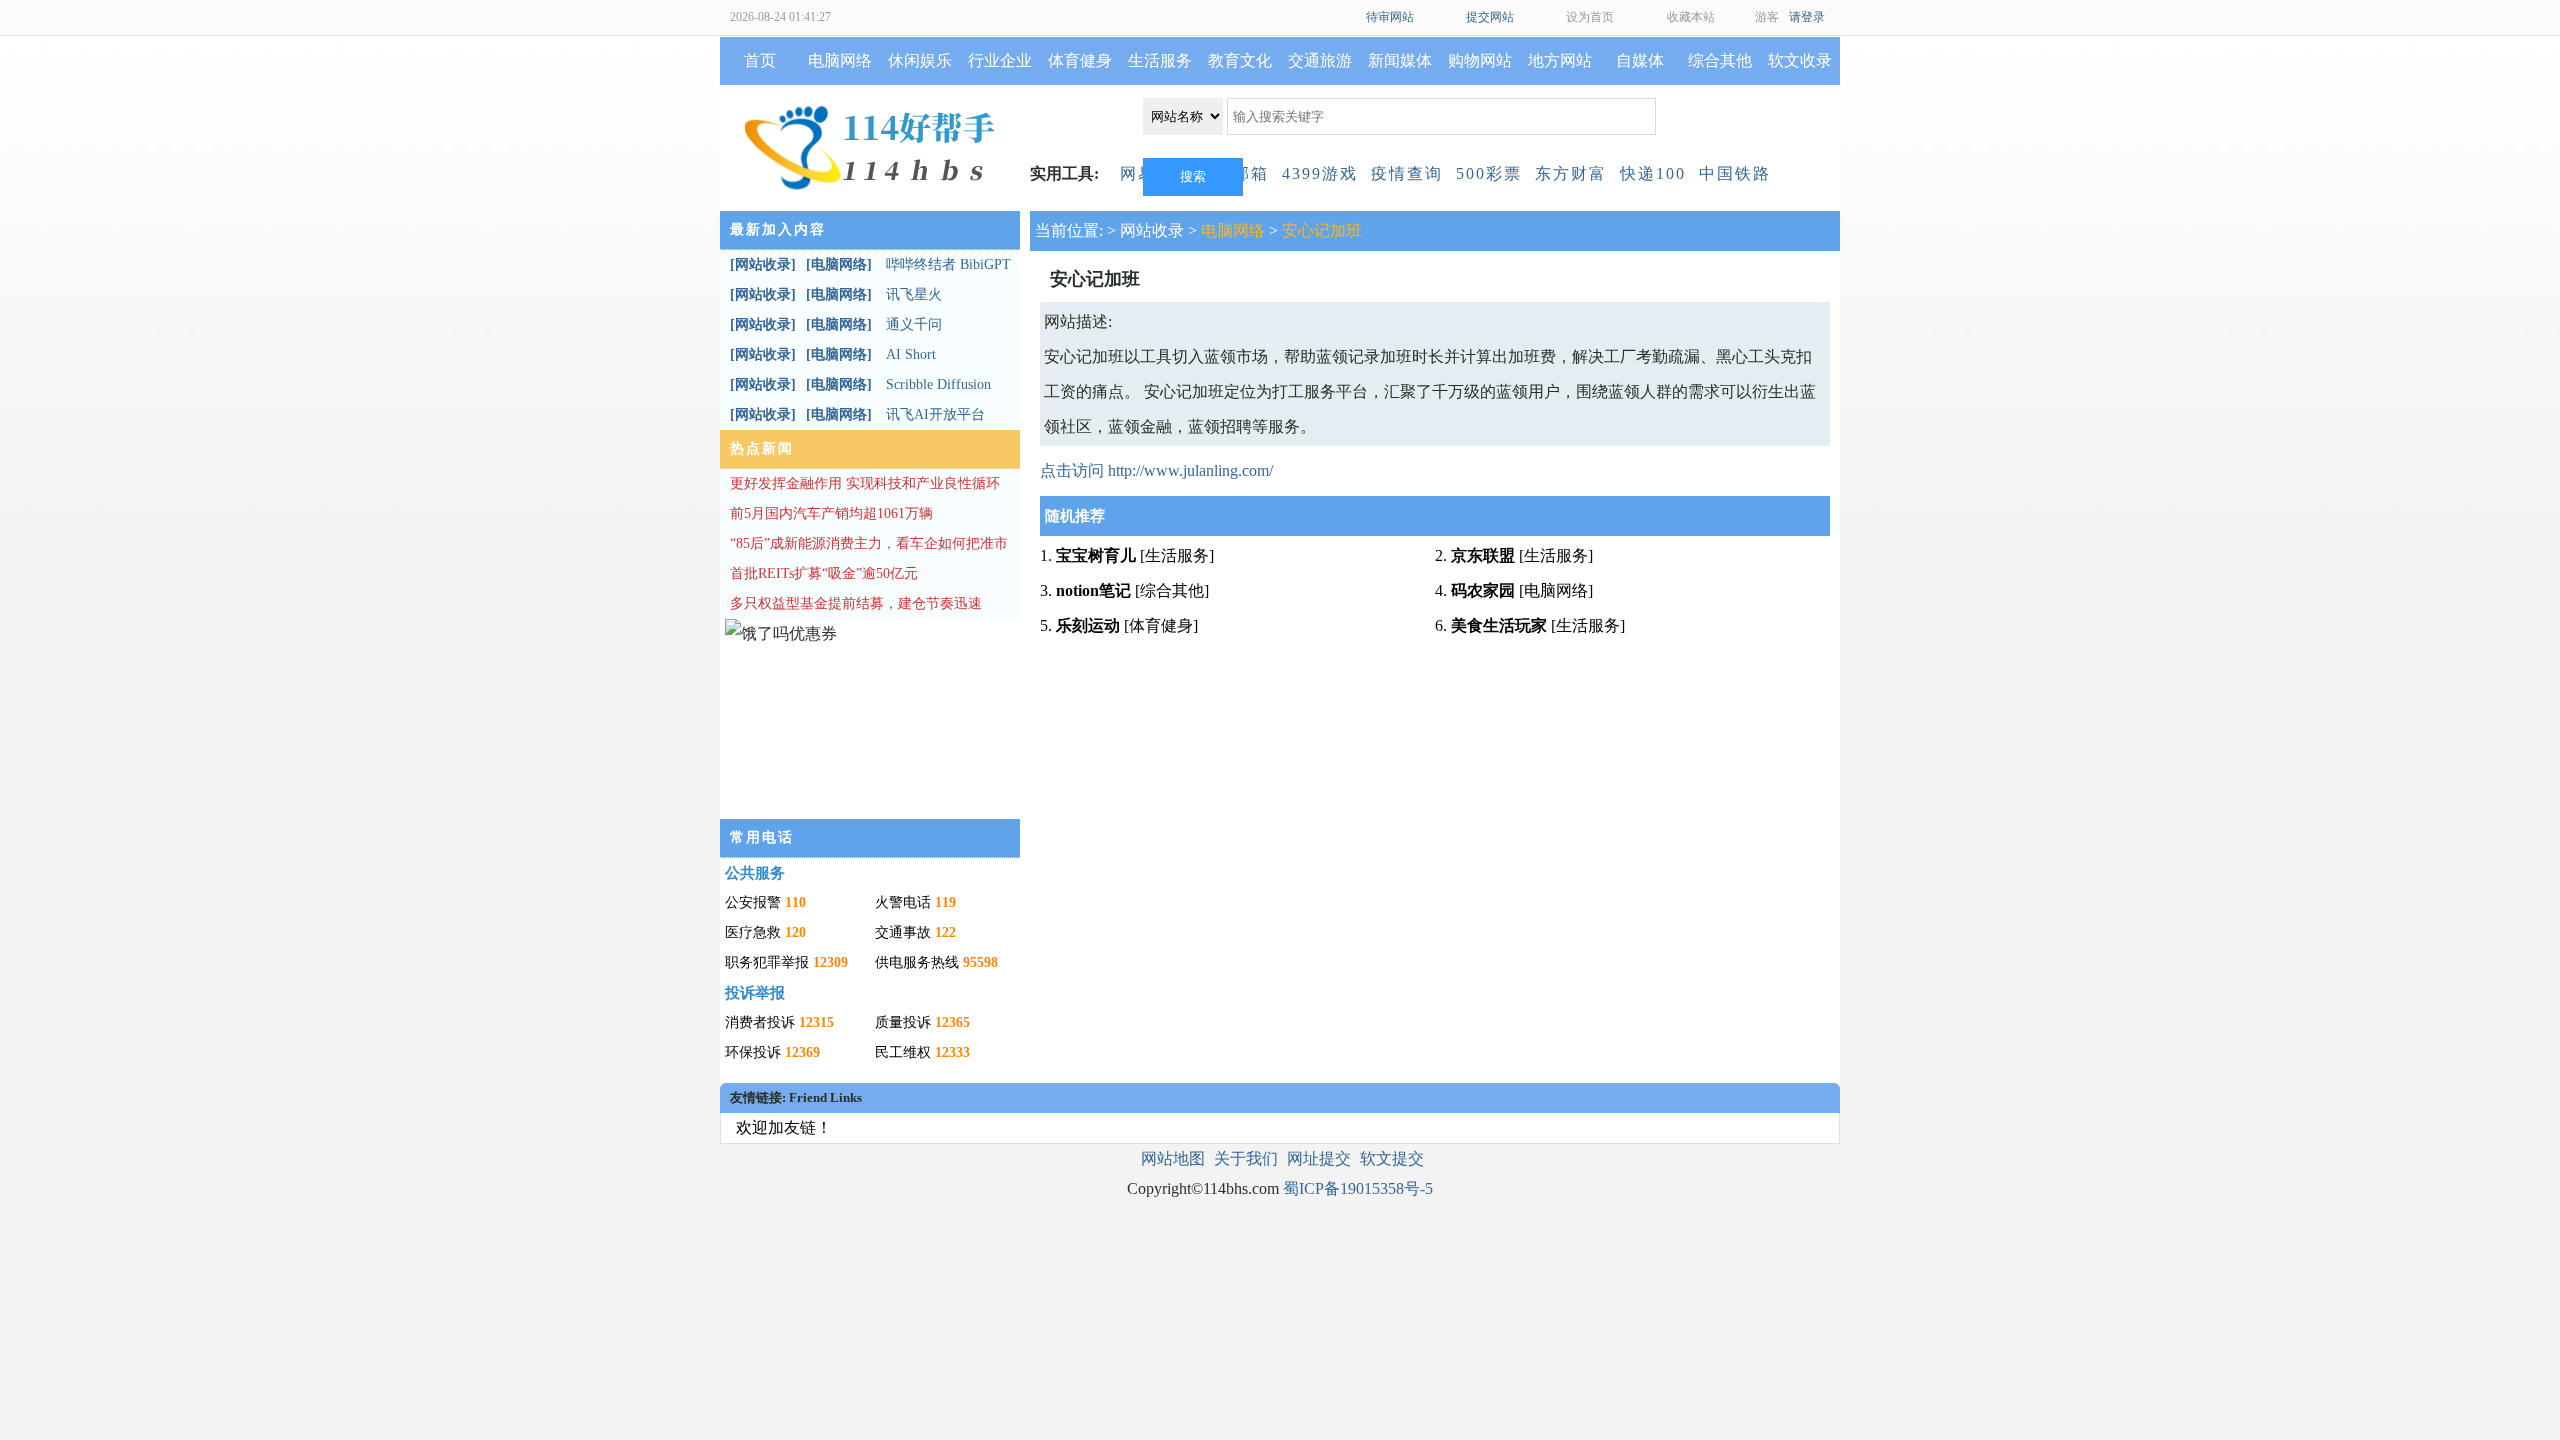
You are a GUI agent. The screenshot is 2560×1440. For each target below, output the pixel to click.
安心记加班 (1322, 230)
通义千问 (914, 324)
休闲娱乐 (920, 60)
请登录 (1807, 17)
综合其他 (1720, 60)
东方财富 (1571, 173)
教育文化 (1240, 60)
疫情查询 (1407, 173)
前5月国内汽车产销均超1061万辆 (831, 513)
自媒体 (1640, 60)
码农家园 (1483, 590)
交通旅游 (1320, 60)
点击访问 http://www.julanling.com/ (1156, 470)
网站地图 (1173, 1158)
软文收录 (1800, 60)
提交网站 (1490, 17)
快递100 (1653, 173)
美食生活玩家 (1499, 625)
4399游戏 (1320, 173)
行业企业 (1000, 60)
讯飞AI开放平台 (935, 414)
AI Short (911, 354)
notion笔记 (1093, 590)
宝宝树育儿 (1096, 555)
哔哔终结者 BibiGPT (948, 264)
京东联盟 (1483, 555)
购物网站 (1480, 60)
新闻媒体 (1400, 60)
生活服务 (1160, 60)
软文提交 (1392, 1158)
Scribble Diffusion (938, 384)
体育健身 (1080, 60)
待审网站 (1390, 17)
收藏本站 (1691, 17)
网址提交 (1319, 1158)
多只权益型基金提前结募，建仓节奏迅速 (856, 603)
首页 (760, 60)
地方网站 (1560, 60)
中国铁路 (1735, 173)
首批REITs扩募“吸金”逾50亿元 (824, 573)
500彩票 (1489, 173)
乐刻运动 (1088, 625)
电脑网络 (840, 60)
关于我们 (1246, 1158)
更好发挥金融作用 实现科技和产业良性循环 (865, 483)
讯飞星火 (914, 294)
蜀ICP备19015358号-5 (1358, 1188)
